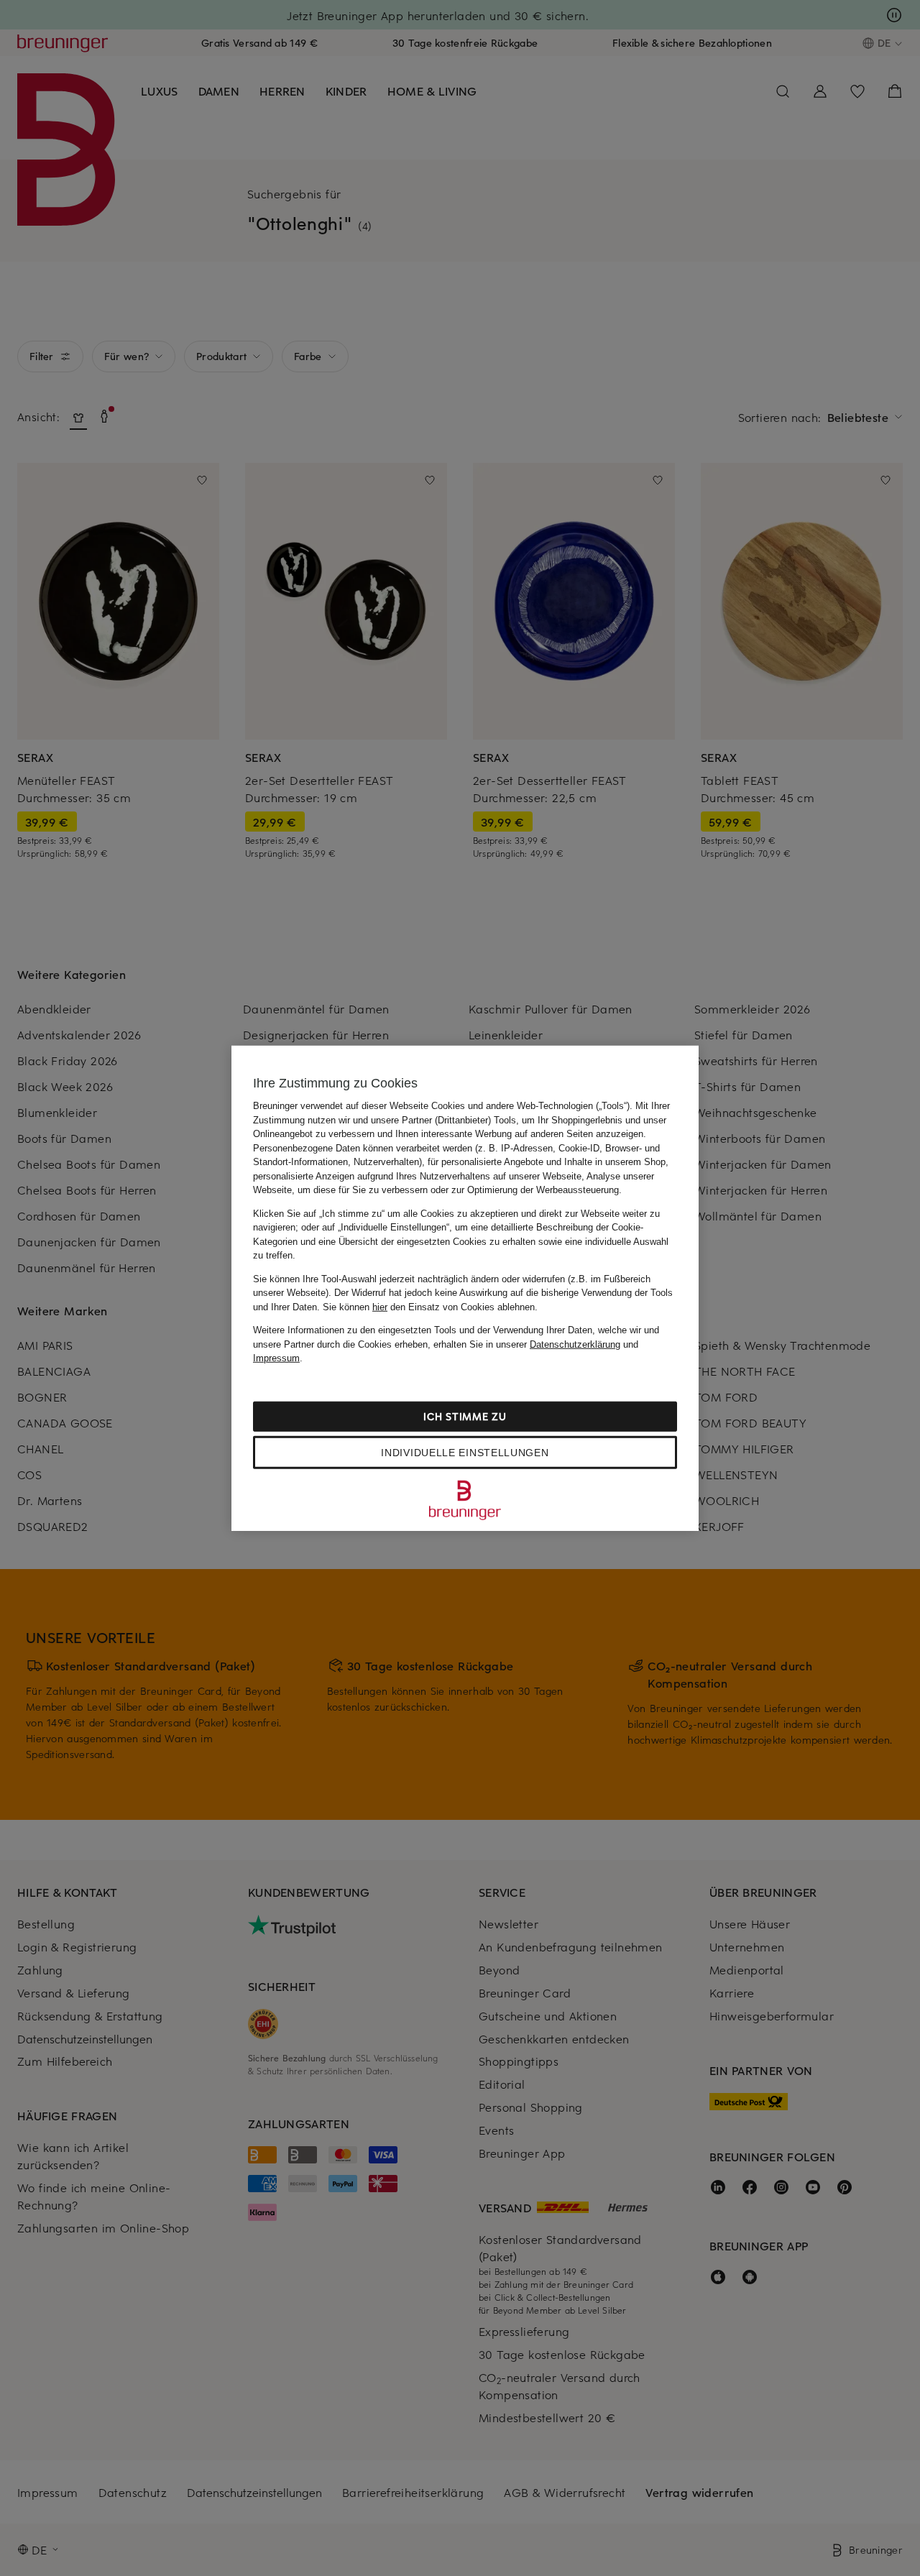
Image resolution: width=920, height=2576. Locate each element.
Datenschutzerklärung (575, 1344)
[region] (465, 1288)
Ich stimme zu (465, 1416)
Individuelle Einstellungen (465, 1452)
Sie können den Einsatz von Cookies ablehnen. (430, 1306)
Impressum (276, 1358)
